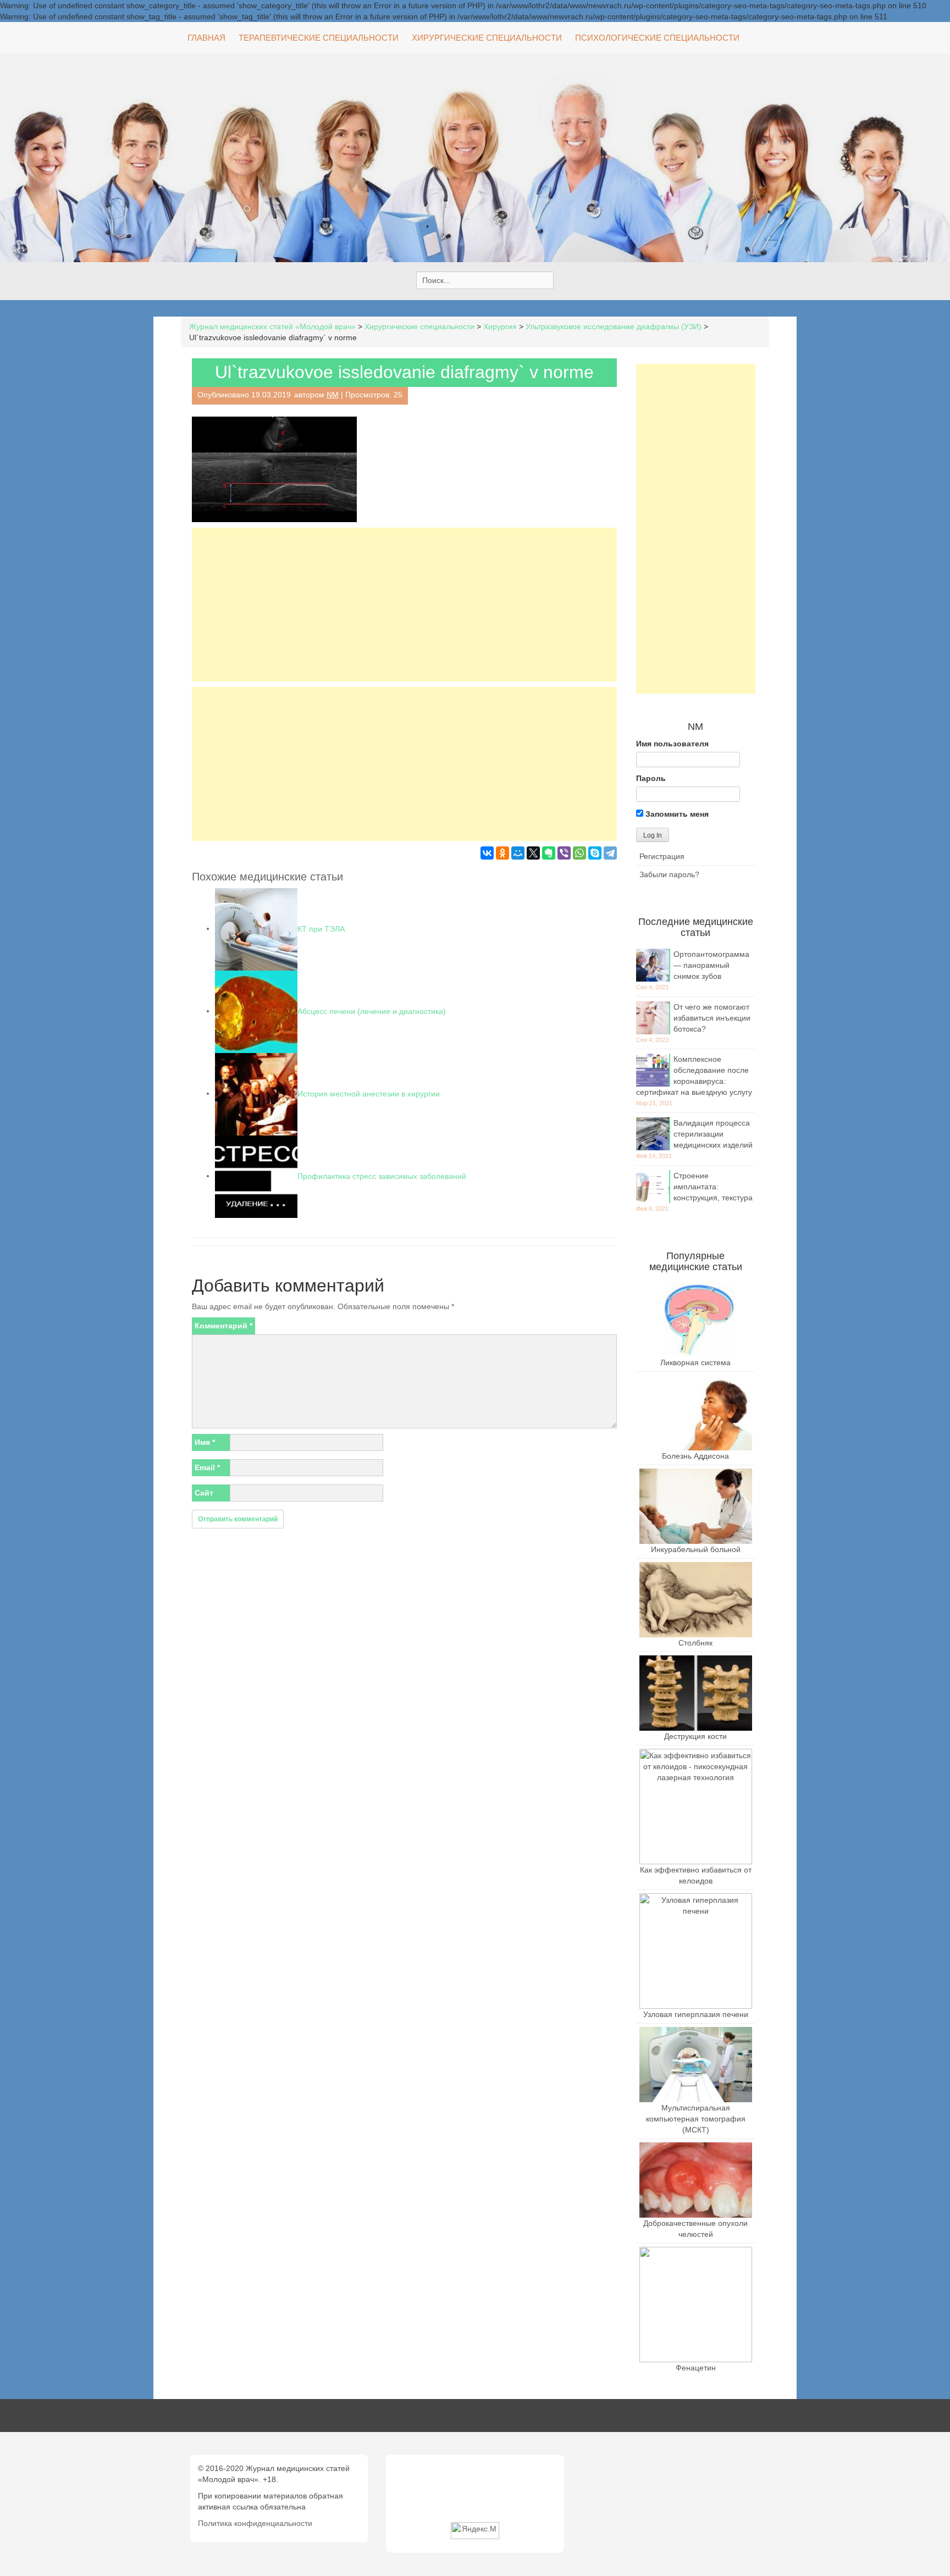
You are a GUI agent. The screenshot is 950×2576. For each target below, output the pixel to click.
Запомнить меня (676, 814)
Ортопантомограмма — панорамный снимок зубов (711, 965)
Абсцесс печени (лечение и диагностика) (372, 1011)
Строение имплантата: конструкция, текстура (713, 1187)
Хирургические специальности (487, 38)
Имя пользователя (672, 744)
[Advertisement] (404, 605)
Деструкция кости (695, 1736)
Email (207, 1467)
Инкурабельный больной (696, 1549)
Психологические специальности (657, 38)
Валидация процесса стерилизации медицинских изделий (713, 1134)
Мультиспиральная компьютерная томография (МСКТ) (696, 2119)
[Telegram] (610, 853)
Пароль (651, 778)
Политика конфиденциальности (255, 2523)
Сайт (204, 1493)
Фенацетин (696, 2368)
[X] (533, 853)
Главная (206, 38)
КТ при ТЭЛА (321, 928)
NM (333, 395)
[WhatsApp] (579, 853)
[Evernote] (549, 853)
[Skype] (595, 853)
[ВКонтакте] (487, 853)
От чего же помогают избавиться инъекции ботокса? (712, 1018)
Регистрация (662, 856)
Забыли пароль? (669, 874)
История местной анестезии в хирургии (369, 1093)
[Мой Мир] (518, 853)
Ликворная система (695, 1362)
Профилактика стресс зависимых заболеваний (382, 1176)
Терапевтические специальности (319, 38)
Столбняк (695, 1643)
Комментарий (223, 1326)
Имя (205, 1442)
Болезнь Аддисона (695, 1456)
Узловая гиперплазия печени (696, 2014)
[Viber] (564, 853)
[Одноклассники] (502, 853)
